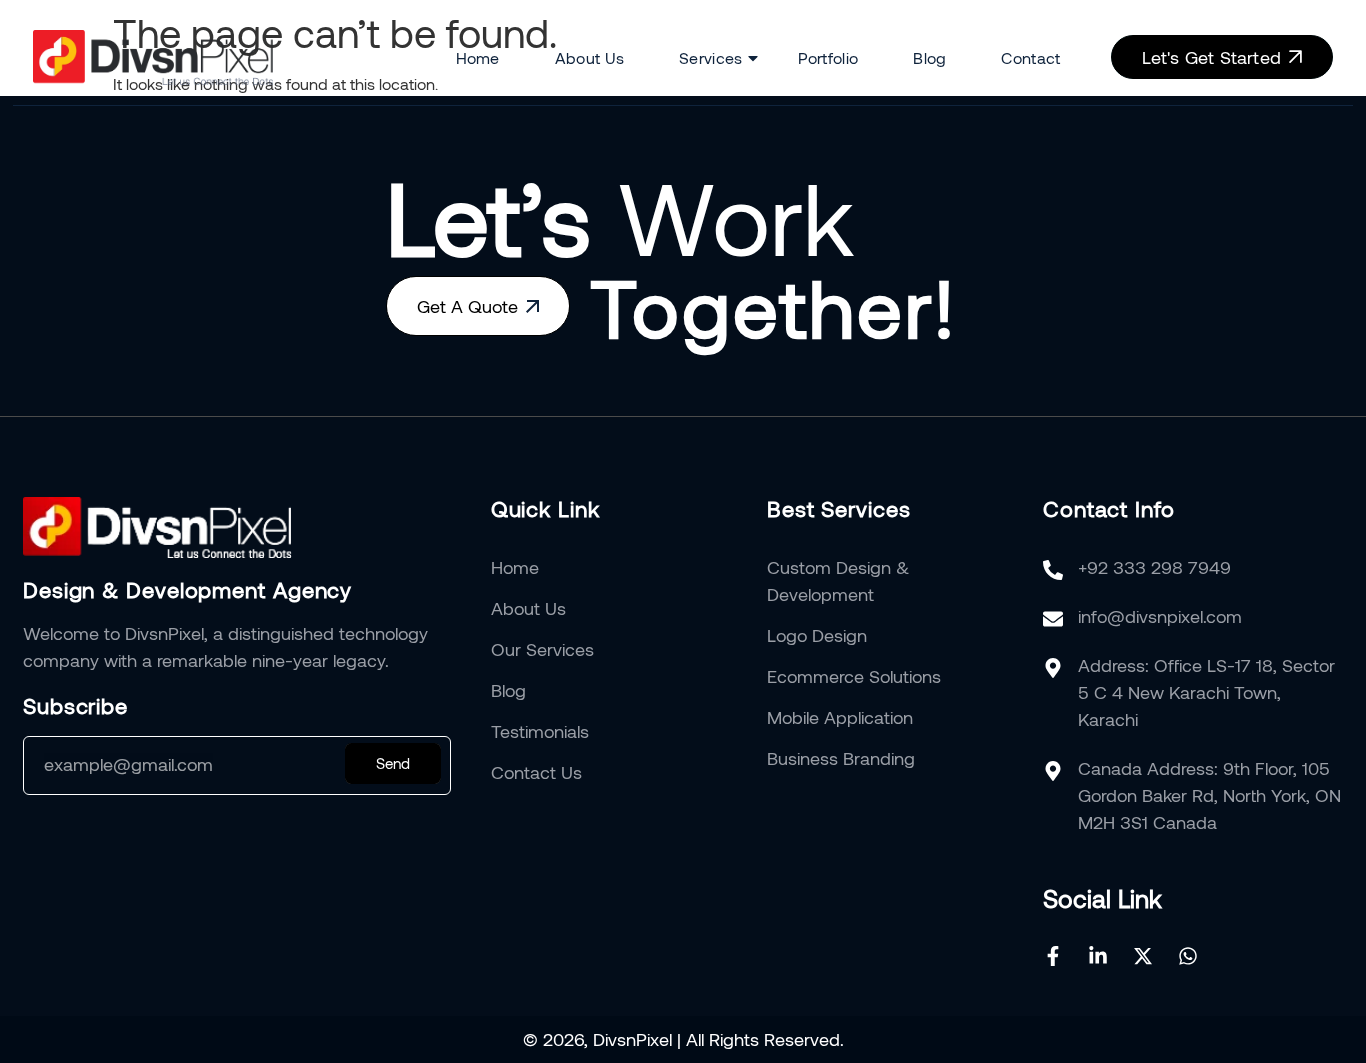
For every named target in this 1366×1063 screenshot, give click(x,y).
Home (478, 57)
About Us (589, 57)
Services (710, 57)
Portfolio (828, 57)
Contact (1030, 57)
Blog (929, 57)
